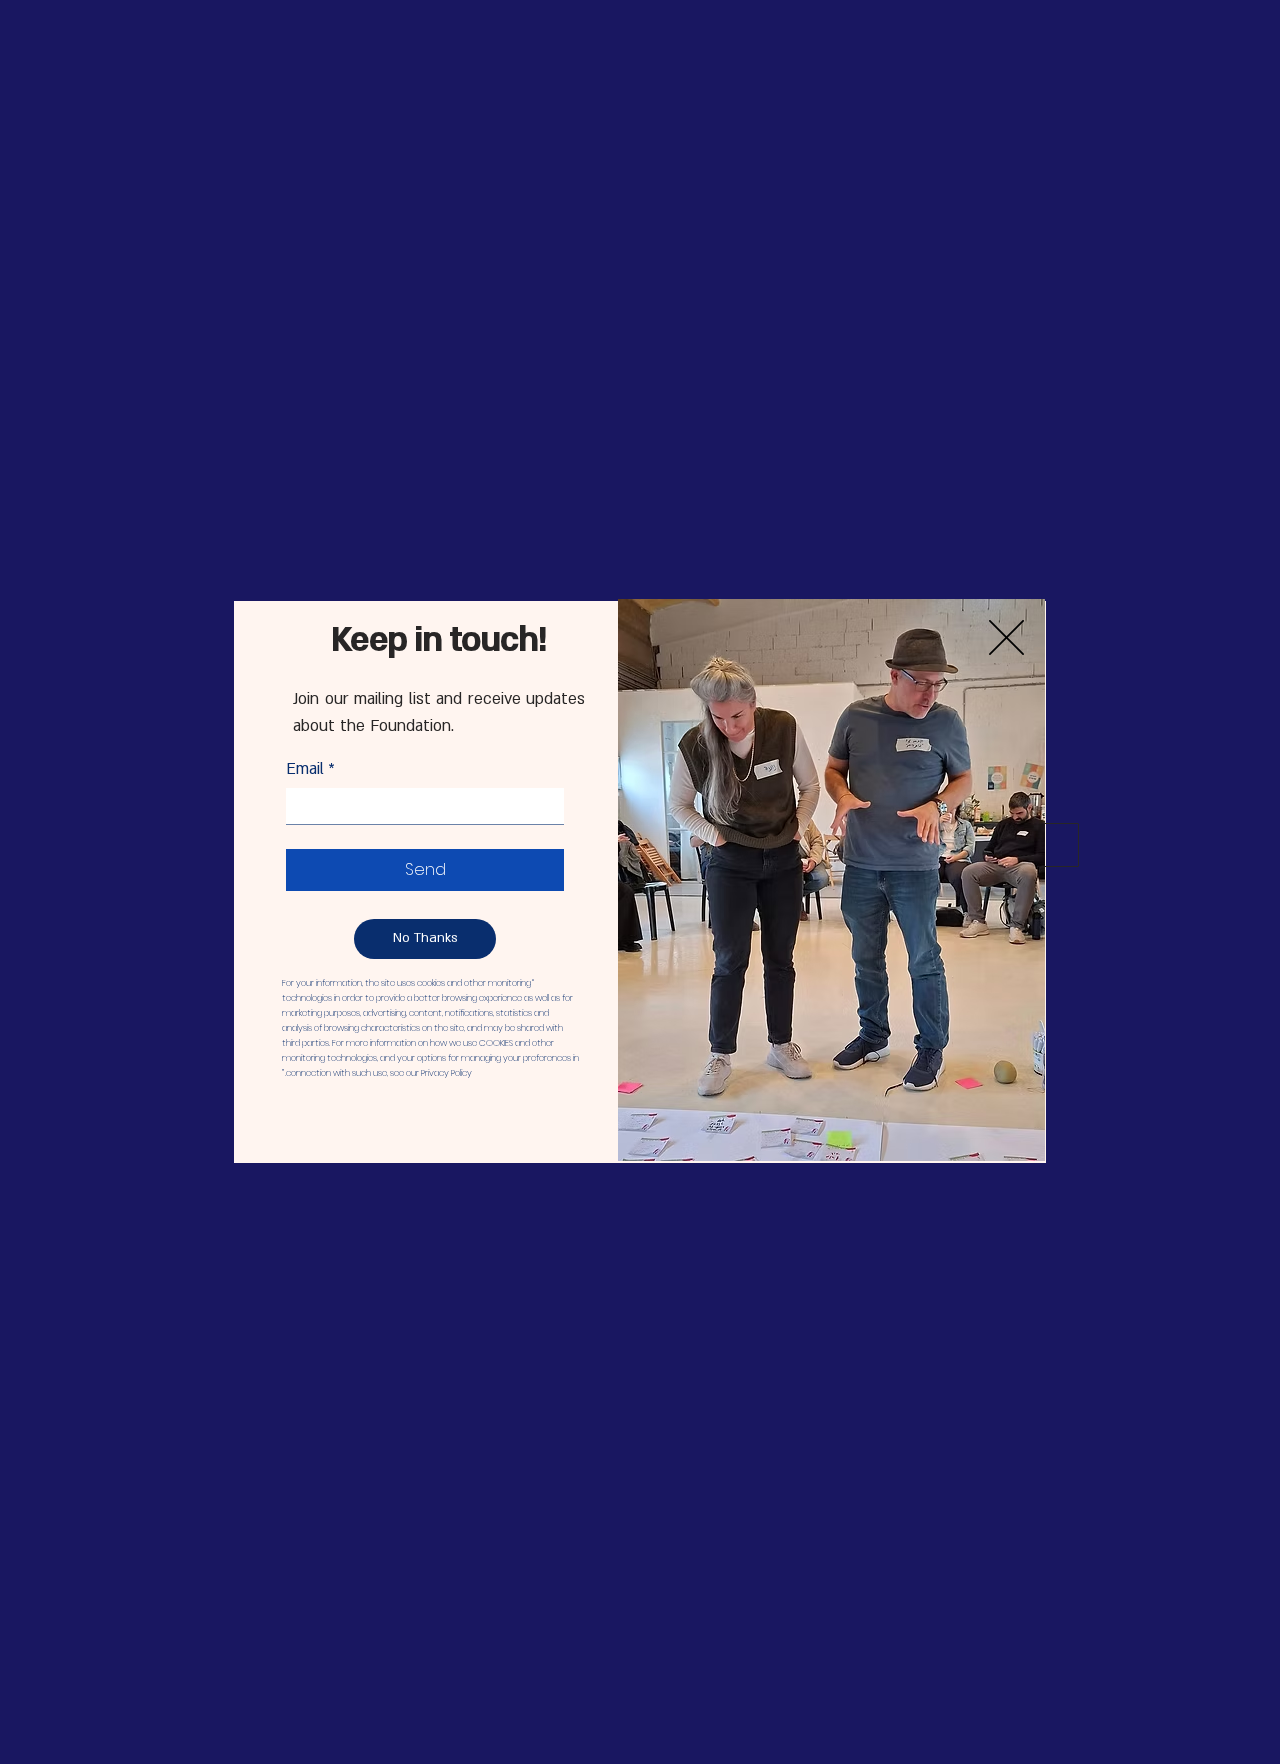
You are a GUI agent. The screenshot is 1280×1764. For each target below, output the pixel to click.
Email (310, 769)
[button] (425, 939)
